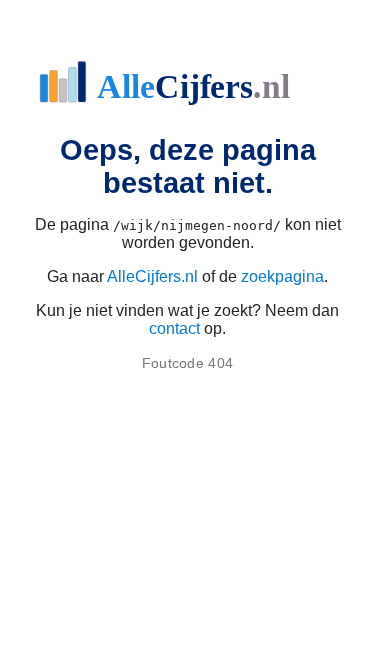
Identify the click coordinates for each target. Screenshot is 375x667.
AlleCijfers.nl (152, 276)
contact (174, 328)
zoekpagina (282, 276)
